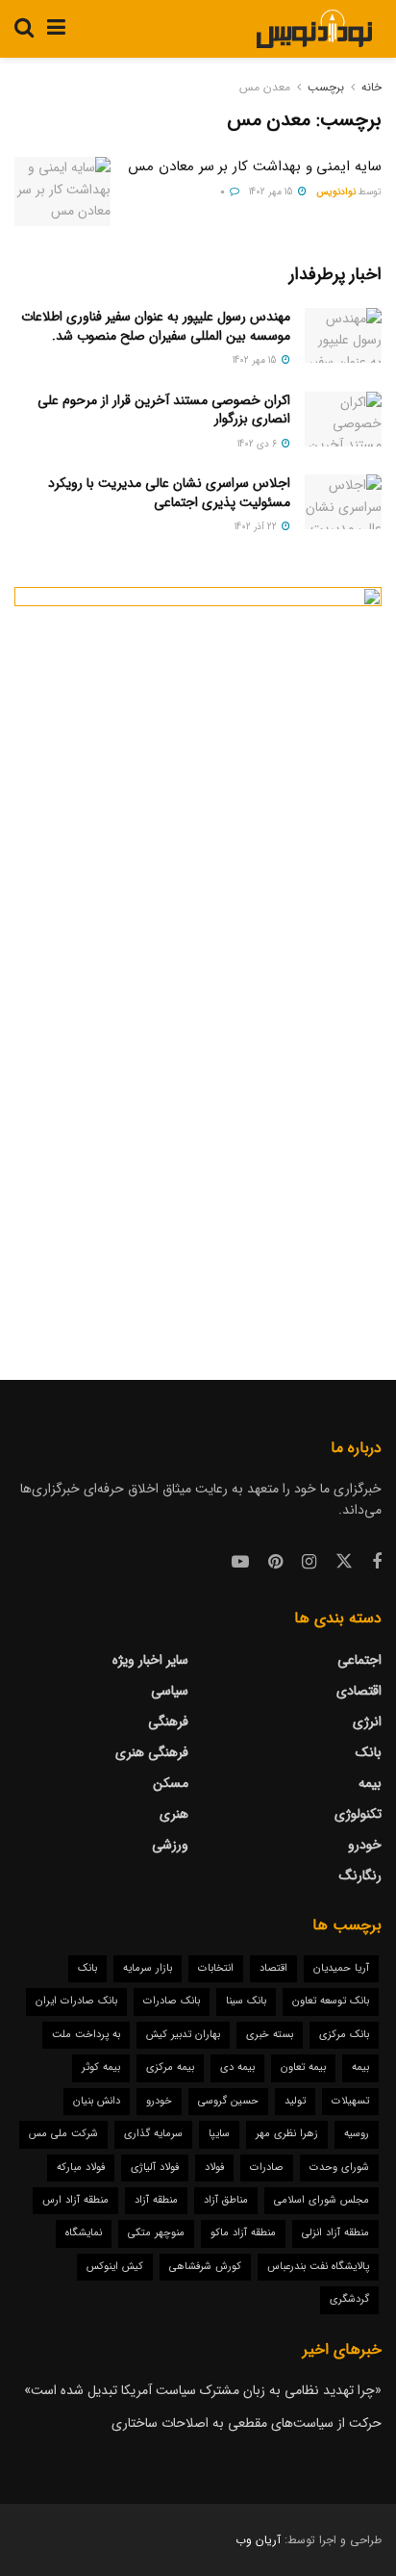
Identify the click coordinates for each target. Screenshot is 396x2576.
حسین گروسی (228, 2101)
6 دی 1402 (259, 444)
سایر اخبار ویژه (150, 1660)
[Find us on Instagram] (309, 1563)
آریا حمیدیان (341, 1968)
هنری (174, 1814)
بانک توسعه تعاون (331, 2001)
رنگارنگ (360, 1875)
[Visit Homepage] (314, 29)
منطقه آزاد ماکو (243, 2233)
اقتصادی (359, 1691)
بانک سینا (246, 2001)
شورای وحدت (339, 2168)
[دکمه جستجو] (24, 29)
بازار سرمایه (148, 1968)
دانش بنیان (97, 2101)
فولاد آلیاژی (155, 2168)
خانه (371, 87)
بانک (369, 1752)
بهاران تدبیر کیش (183, 2035)
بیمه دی (237, 2067)
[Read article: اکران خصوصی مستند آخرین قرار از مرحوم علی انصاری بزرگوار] (343, 419)
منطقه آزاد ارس (75, 2200)
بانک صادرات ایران (76, 2001)
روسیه (357, 2134)
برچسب (326, 87)
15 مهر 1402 (272, 192)
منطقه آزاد (156, 2200)
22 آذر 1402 (257, 527)
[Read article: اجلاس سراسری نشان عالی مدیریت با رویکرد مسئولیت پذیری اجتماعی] (343, 502)
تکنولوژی (358, 1814)
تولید (295, 2101)
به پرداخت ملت (86, 2035)
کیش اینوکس (115, 2267)
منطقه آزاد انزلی (335, 2233)
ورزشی (170, 1845)
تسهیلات (350, 2101)
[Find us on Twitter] (344, 1562)
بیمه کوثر (101, 2067)
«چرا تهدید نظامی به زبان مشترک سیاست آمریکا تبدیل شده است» (203, 2390)
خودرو (365, 1845)
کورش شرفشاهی (205, 2267)
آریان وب (258, 2540)
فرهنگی (168, 1722)
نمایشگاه (84, 2233)
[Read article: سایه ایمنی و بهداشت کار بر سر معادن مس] (62, 191)
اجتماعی (359, 1660)
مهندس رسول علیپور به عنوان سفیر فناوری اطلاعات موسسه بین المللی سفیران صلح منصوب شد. (156, 326)
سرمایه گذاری (153, 2134)
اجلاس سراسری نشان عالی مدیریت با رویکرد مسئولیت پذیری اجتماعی (169, 493)
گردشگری (349, 2299)
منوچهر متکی (156, 2233)
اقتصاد (273, 1968)
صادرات (267, 2168)
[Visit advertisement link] (198, 955)
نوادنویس (336, 192)
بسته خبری (270, 2035)
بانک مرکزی (344, 2035)
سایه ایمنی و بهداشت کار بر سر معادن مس (255, 166)
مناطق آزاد (226, 2200)
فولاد (214, 2168)
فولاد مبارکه (81, 2168)
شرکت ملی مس (63, 2134)
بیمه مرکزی (170, 2067)
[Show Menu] (56, 29)
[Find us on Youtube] (240, 1563)
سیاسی (170, 1691)
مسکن (171, 1783)
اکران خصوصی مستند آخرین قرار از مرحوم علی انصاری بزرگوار (164, 410)
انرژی (367, 1722)
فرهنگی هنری (152, 1752)
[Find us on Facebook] (377, 1563)
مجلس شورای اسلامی (322, 2200)
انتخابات (216, 1968)
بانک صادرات (172, 2001)
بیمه (370, 1783)
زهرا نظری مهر (287, 2134)
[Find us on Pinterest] (275, 1563)
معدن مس (265, 87)
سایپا (219, 2134)
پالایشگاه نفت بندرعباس (318, 2267)
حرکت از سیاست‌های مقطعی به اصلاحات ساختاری (247, 2423)
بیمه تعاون (303, 2067)
